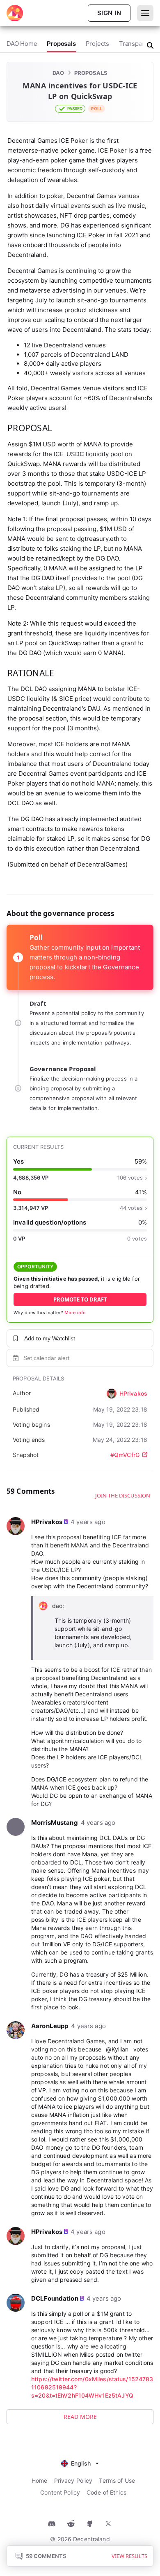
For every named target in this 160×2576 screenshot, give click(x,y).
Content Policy (60, 2492)
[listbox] (80, 2462)
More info (75, 1313)
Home (40, 2480)
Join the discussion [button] (123, 1495)
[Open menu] (145, 13)
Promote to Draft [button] (80, 1299)
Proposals (91, 73)
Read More (80, 2417)
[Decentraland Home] (15, 13)
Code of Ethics (106, 2492)
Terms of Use (117, 2480)
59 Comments (46, 2556)
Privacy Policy (73, 2480)
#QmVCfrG (125, 1455)
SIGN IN (109, 13)
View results (129, 2556)
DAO (58, 73)
